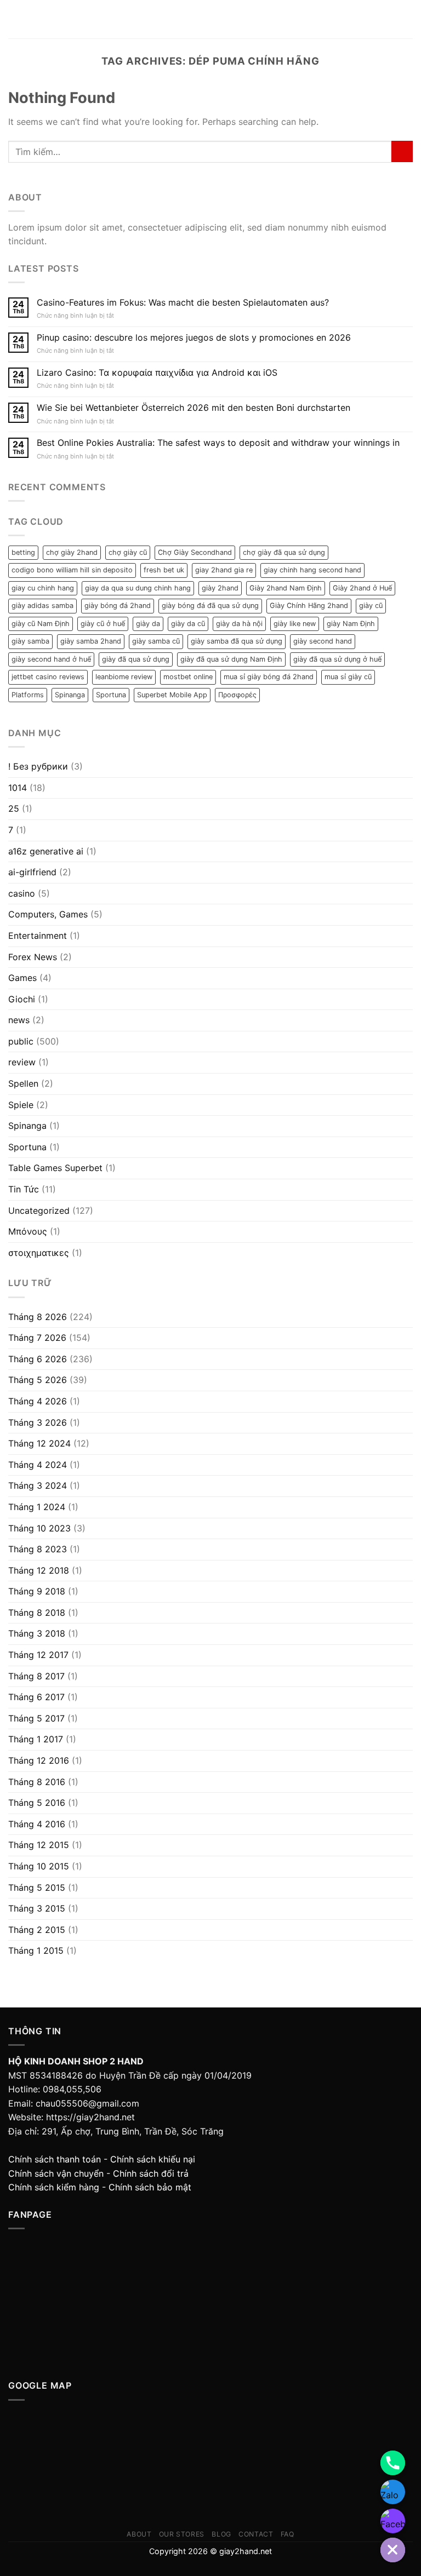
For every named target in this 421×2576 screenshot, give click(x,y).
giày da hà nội (239, 624)
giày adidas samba (42, 606)
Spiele (21, 1105)
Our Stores (182, 2534)
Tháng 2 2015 (37, 1930)
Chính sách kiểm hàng (54, 2187)
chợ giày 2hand (72, 552)
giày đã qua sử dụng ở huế (337, 659)
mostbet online (188, 677)
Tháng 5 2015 (37, 1887)
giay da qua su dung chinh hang (138, 588)
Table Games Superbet (55, 1168)
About (139, 2534)
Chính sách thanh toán (55, 2159)
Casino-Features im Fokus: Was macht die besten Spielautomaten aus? (183, 303)
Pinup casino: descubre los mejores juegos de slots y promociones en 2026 (194, 338)
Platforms (28, 695)
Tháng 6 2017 (36, 1697)
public (21, 1041)
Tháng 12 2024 (39, 1443)
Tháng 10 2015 (39, 1866)
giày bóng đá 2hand (118, 606)
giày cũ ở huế (103, 624)
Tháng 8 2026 (38, 1317)
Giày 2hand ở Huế (362, 588)
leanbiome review (124, 677)
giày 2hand (220, 588)
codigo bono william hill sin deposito (72, 570)
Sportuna (111, 695)
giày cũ (371, 606)
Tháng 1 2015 (36, 1950)
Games (22, 978)
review (22, 1062)
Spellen (23, 1083)
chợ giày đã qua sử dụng (284, 552)
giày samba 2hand (91, 641)
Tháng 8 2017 (36, 1676)
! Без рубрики (38, 766)
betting (23, 552)
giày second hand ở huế (51, 659)
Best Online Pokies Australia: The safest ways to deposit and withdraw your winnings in (218, 443)
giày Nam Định (351, 624)
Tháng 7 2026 (37, 1338)
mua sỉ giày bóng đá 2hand (269, 677)
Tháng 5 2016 (37, 1803)
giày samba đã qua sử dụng (237, 641)
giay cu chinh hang (43, 588)
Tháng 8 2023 (38, 1549)
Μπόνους (28, 1231)
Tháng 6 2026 (38, 1359)
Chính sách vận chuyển (56, 2173)
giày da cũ (188, 624)
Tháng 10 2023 (39, 1528)
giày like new (295, 624)
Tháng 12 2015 (39, 1845)
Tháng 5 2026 (38, 1380)
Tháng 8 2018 (37, 1613)
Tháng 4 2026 (38, 1401)
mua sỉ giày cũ (348, 677)
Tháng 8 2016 (37, 1782)
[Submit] (402, 151)
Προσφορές (237, 695)
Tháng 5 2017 (36, 1718)
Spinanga (70, 695)
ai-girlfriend (32, 872)
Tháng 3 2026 (38, 1422)
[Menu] (15, 19)
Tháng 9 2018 (37, 1591)
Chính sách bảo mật (150, 2187)
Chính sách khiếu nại (153, 2159)
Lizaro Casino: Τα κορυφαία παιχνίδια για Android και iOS (157, 373)
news (19, 1020)
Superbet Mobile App (172, 695)
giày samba (30, 641)
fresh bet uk (164, 570)
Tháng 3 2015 (37, 1908)
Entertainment (38, 936)
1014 (18, 788)
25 (14, 808)
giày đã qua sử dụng (136, 659)
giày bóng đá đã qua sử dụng (210, 606)
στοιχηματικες (39, 1253)
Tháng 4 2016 (37, 1824)
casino (22, 893)
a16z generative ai (46, 851)
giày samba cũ (156, 641)
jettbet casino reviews (48, 677)
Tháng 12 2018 (39, 1570)
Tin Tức (24, 1189)
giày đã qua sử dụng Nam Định (231, 659)
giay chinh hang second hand (312, 570)
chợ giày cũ (128, 552)
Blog (221, 2534)
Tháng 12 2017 (38, 1655)
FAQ (288, 2534)
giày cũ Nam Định (41, 624)
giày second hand (323, 641)
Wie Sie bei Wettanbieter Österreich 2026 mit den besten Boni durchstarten (194, 408)
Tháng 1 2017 (36, 1739)
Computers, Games (48, 914)
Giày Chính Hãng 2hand (309, 606)
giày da (148, 624)
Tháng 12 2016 (39, 1760)
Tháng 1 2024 (37, 1507)
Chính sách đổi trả (151, 2173)
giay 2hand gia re (224, 570)
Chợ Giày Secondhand (195, 552)
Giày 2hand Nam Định (286, 588)
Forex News (33, 957)
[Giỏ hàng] (407, 19)
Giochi (22, 999)
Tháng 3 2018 (37, 1633)
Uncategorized (39, 1210)
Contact (256, 2534)
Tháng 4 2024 (38, 1465)
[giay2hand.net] (211, 19)
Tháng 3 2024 (38, 1485)
